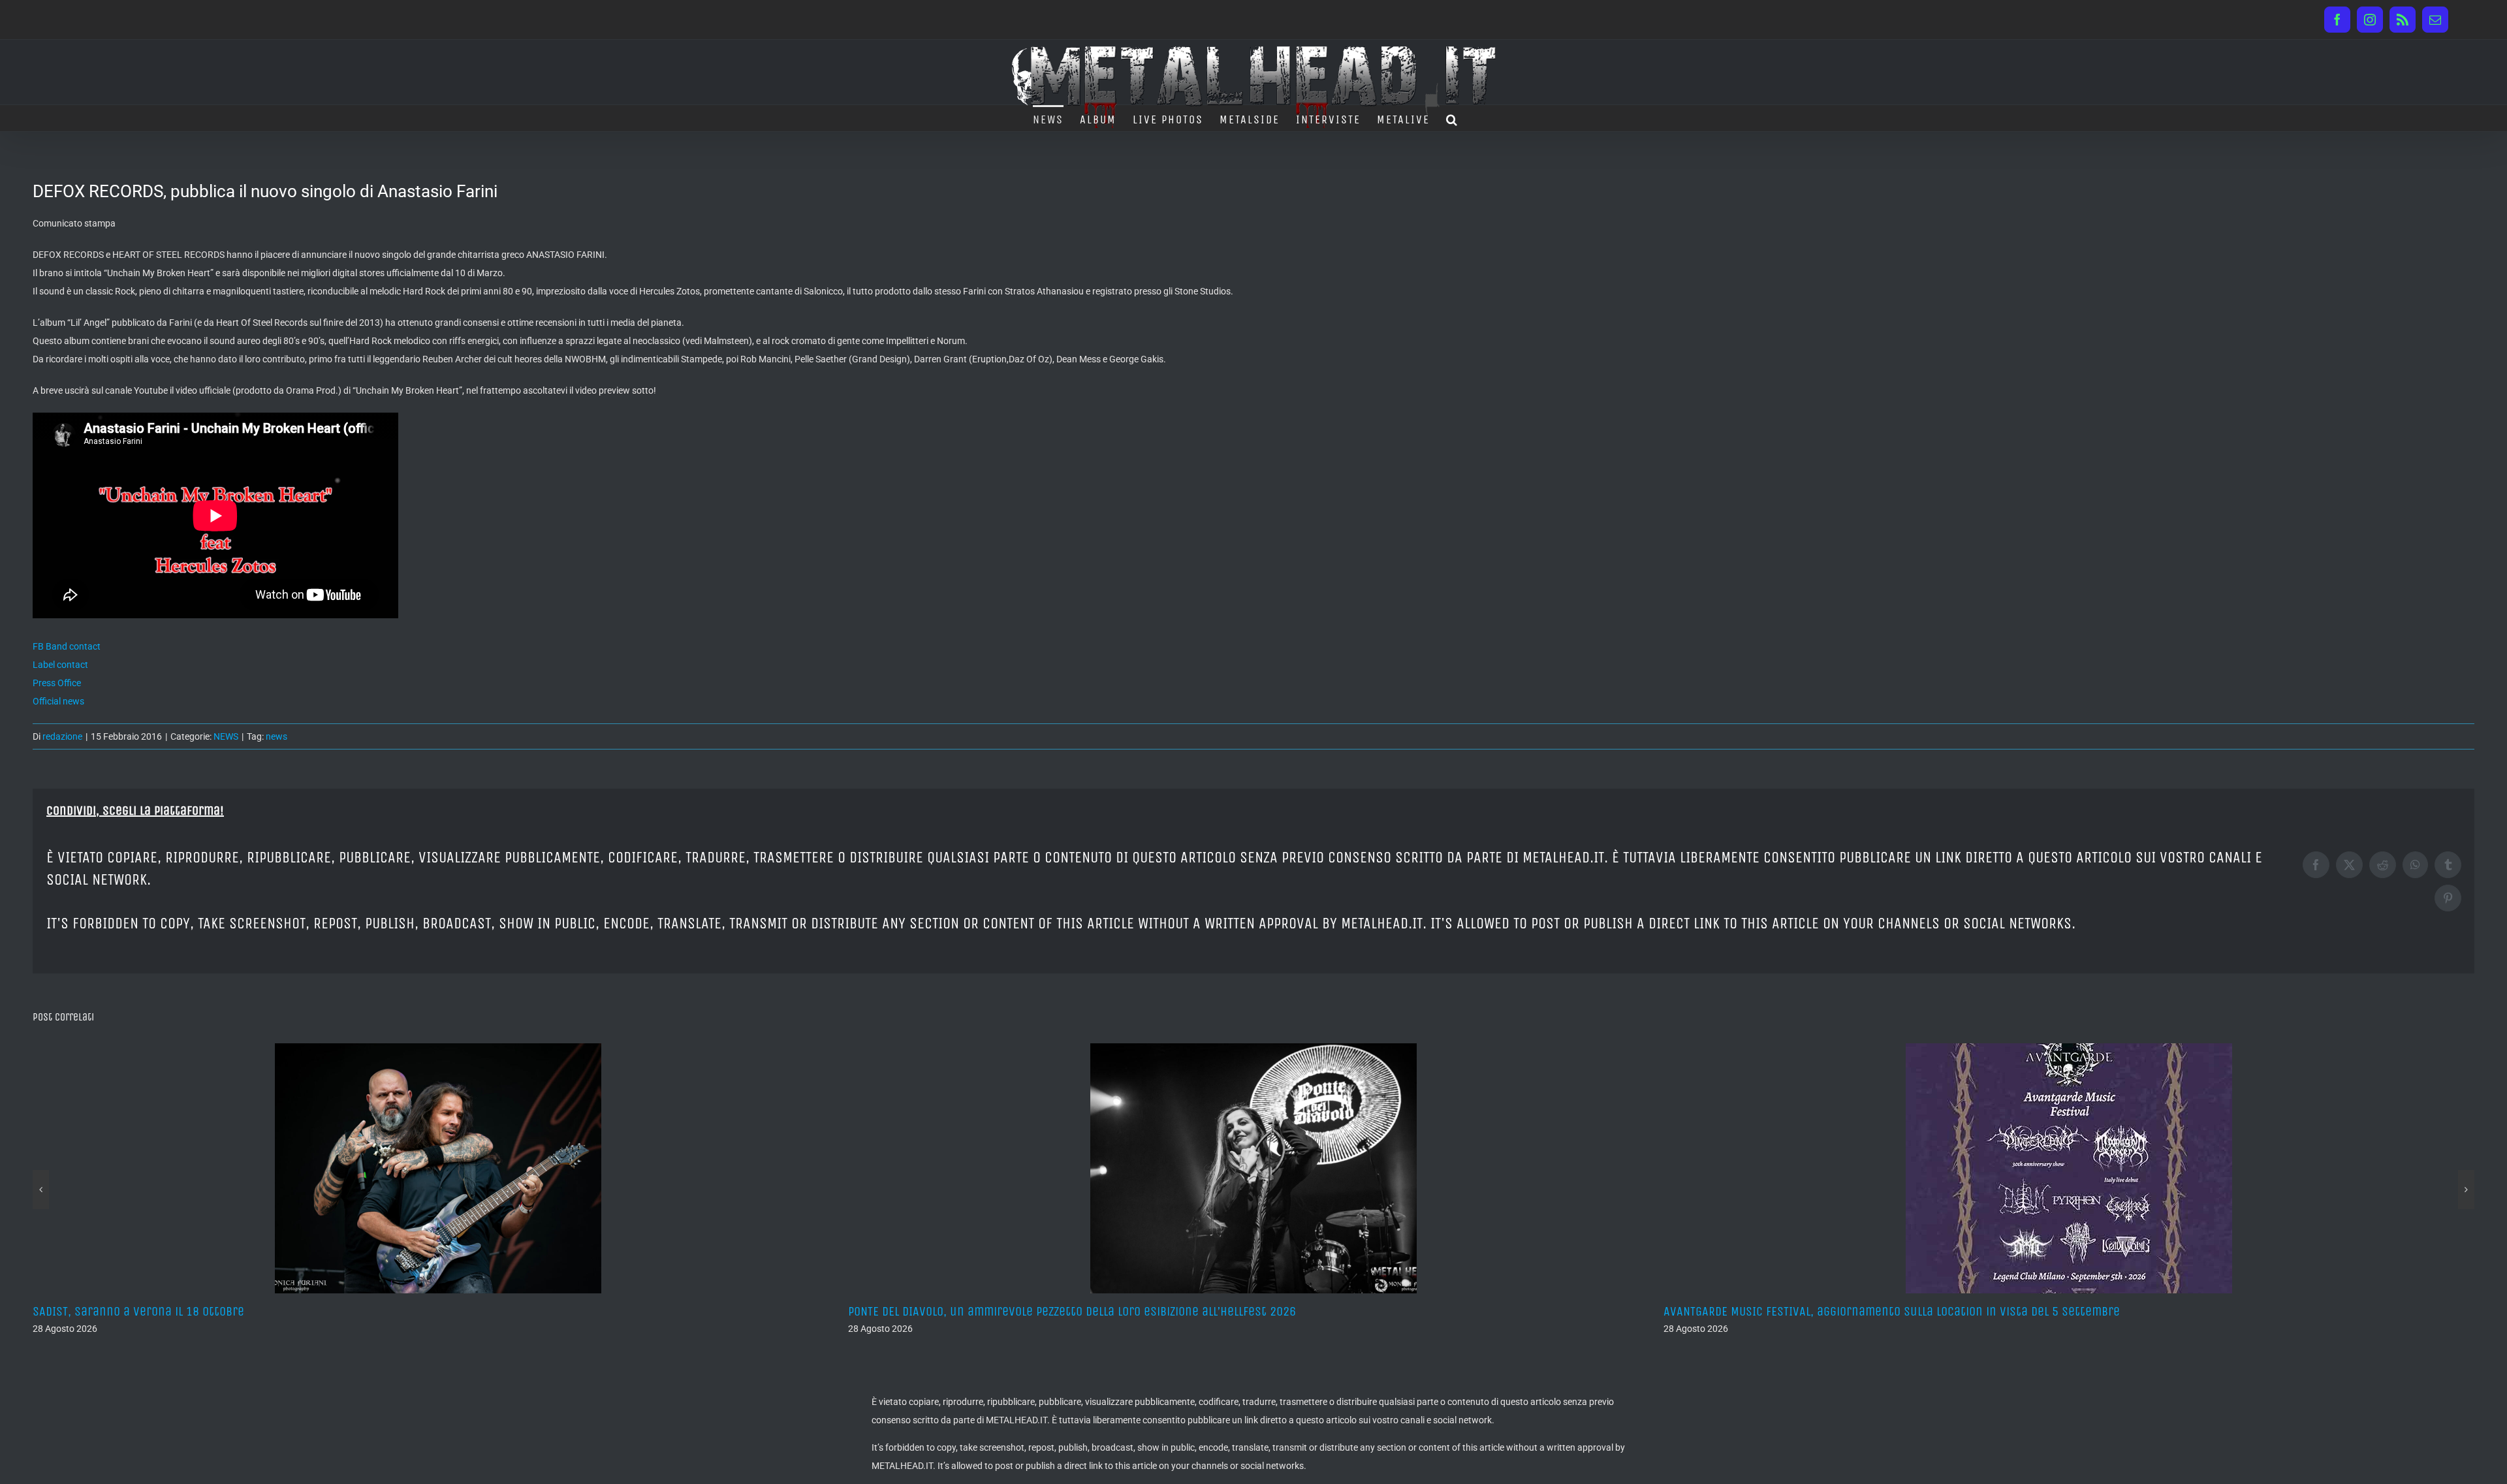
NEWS (226, 736)
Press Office (57, 683)
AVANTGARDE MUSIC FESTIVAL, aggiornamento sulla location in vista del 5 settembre (1076, 1311)
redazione (62, 736)
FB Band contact (67, 646)
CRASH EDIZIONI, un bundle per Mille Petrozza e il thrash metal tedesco (1858, 1311)
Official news (58, 701)
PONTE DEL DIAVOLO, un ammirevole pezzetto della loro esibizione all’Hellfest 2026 (257, 1311)
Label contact (60, 665)
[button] (1452, 118)
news (276, 736)
